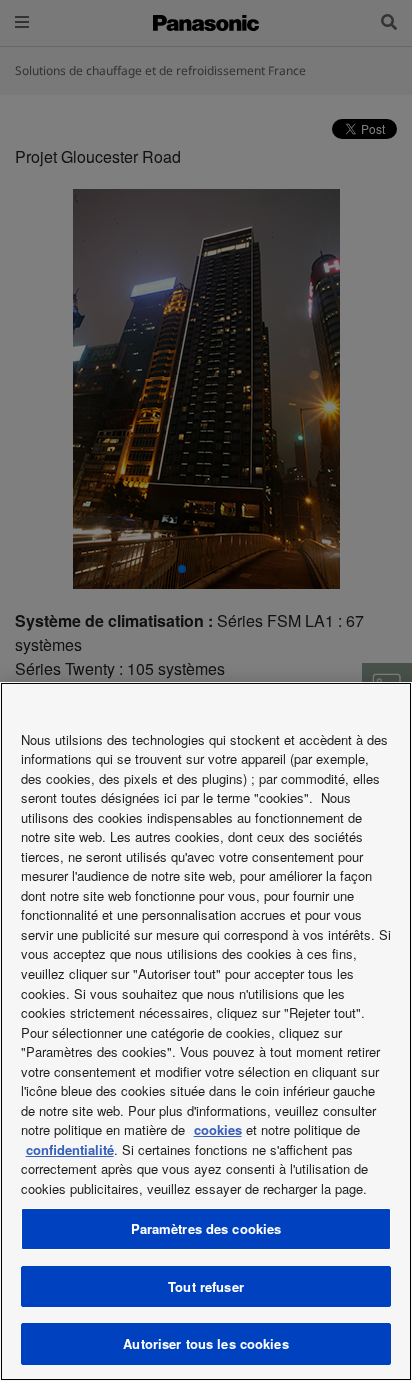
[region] (206, 1031)
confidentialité (70, 1149)
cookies (218, 1129)
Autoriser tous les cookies (205, 1343)
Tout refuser (206, 1286)
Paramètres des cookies (206, 1228)
